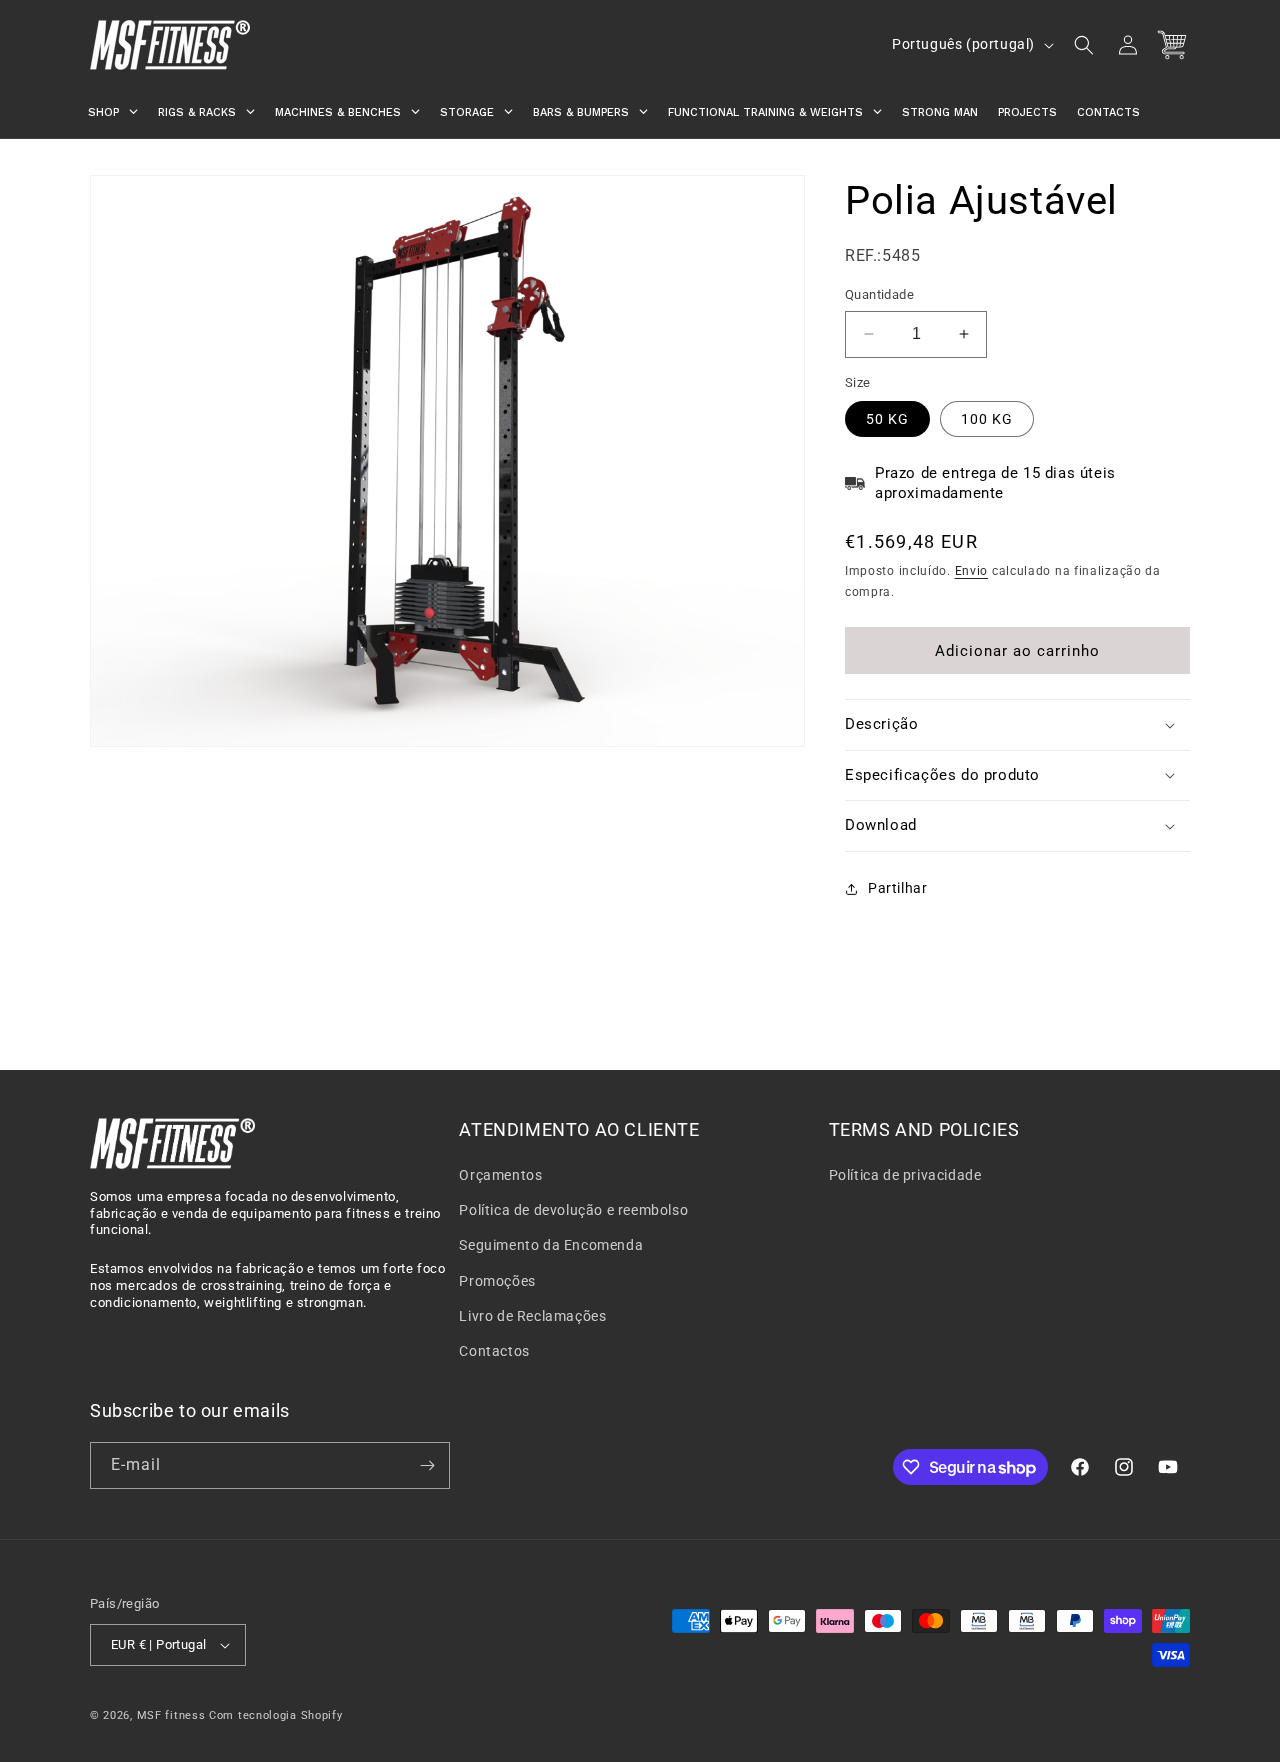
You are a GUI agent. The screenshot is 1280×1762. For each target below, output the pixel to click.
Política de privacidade (905, 1175)
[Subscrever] (427, 1465)
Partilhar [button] (897, 888)
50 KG (887, 419)
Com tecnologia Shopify (275, 1715)
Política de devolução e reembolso (573, 1210)
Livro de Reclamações (532, 1316)
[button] (1084, 45)
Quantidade (879, 294)
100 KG (987, 419)
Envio (972, 571)
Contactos (494, 1351)
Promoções (497, 1281)
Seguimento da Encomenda (551, 1245)
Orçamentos (500, 1175)
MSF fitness (171, 1715)
